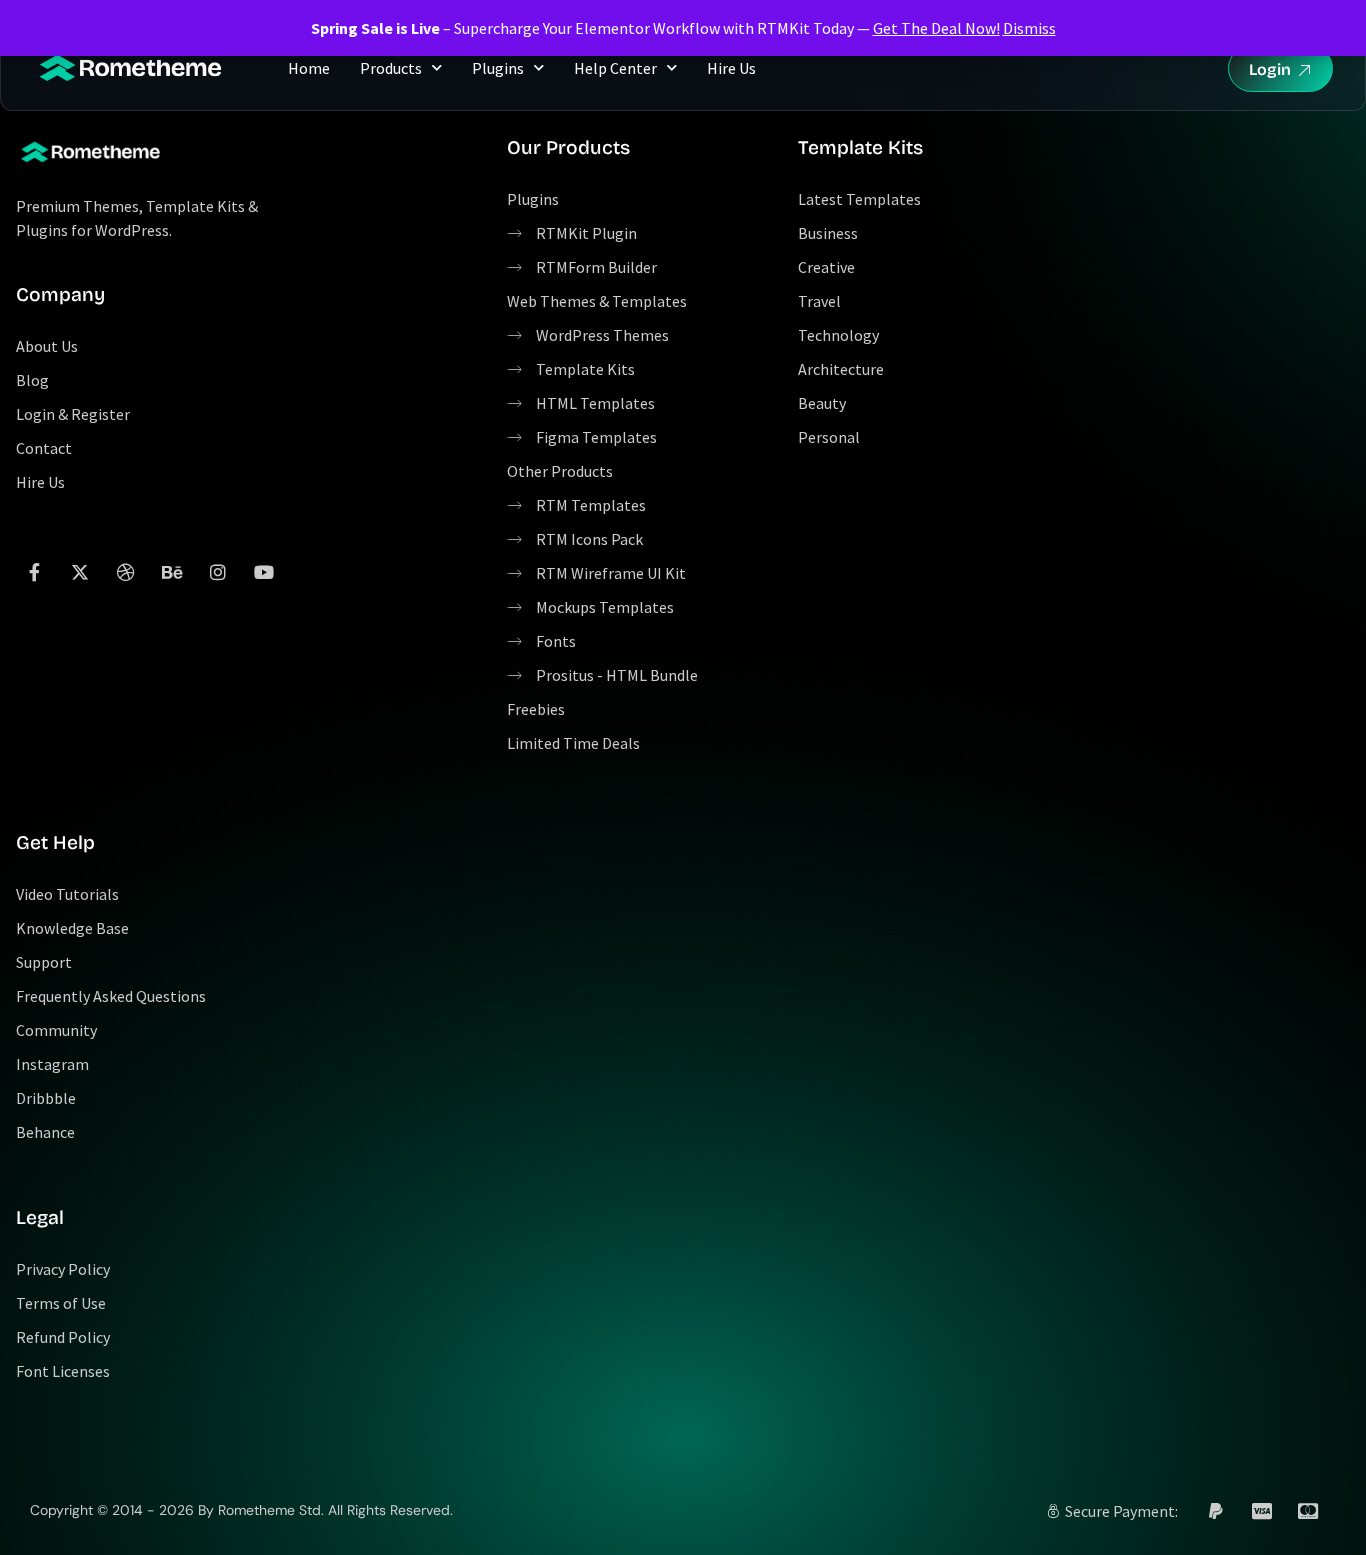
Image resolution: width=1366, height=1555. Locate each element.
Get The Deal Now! (936, 28)
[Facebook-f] (34, 572)
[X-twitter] (80, 572)
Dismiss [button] (1029, 28)
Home (309, 68)
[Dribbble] (126, 572)
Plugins (498, 68)
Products (391, 68)
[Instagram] (218, 572)
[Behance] (172, 572)
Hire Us (731, 68)
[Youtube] (264, 572)
